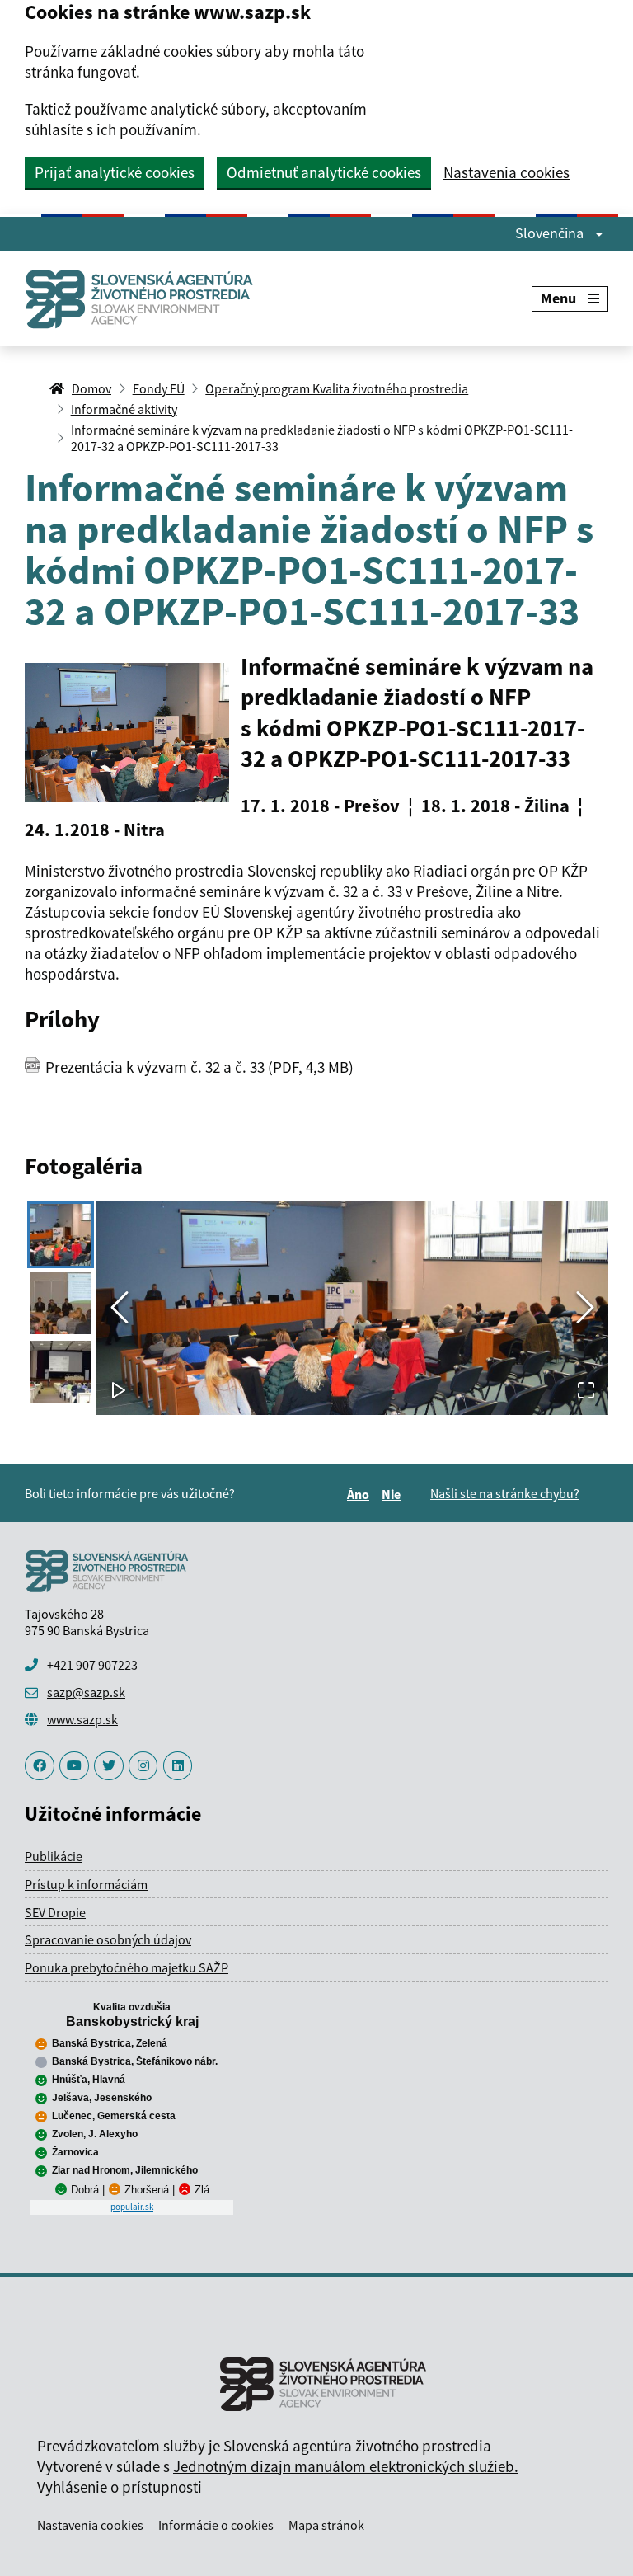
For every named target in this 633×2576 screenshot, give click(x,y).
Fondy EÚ (159, 388)
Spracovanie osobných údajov (108, 1939)
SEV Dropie (55, 1912)
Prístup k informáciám (86, 1884)
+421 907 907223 (92, 1665)
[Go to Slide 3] (61, 1372)
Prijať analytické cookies (115, 172)
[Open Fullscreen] (586, 1391)
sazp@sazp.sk (86, 1692)
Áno (361, 1494)
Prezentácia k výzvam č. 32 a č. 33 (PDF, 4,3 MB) (199, 1067)
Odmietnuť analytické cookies (324, 172)
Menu (558, 298)
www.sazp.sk (82, 1719)
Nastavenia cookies (506, 173)
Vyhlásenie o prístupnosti (120, 2487)
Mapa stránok (326, 2525)
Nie (394, 1494)
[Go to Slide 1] (61, 1235)
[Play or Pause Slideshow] (119, 1391)
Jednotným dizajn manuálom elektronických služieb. (346, 2466)
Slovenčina (551, 233)
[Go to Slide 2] (61, 1303)
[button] (352, 1308)
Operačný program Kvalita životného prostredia (337, 388)
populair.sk (132, 2207)
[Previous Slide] (120, 1308)
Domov (91, 388)
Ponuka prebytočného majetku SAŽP (127, 1967)
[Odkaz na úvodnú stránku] (146, 299)
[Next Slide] (585, 1308)
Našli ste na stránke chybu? (505, 1493)
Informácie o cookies (216, 2525)
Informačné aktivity (124, 409)
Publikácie (54, 1856)
